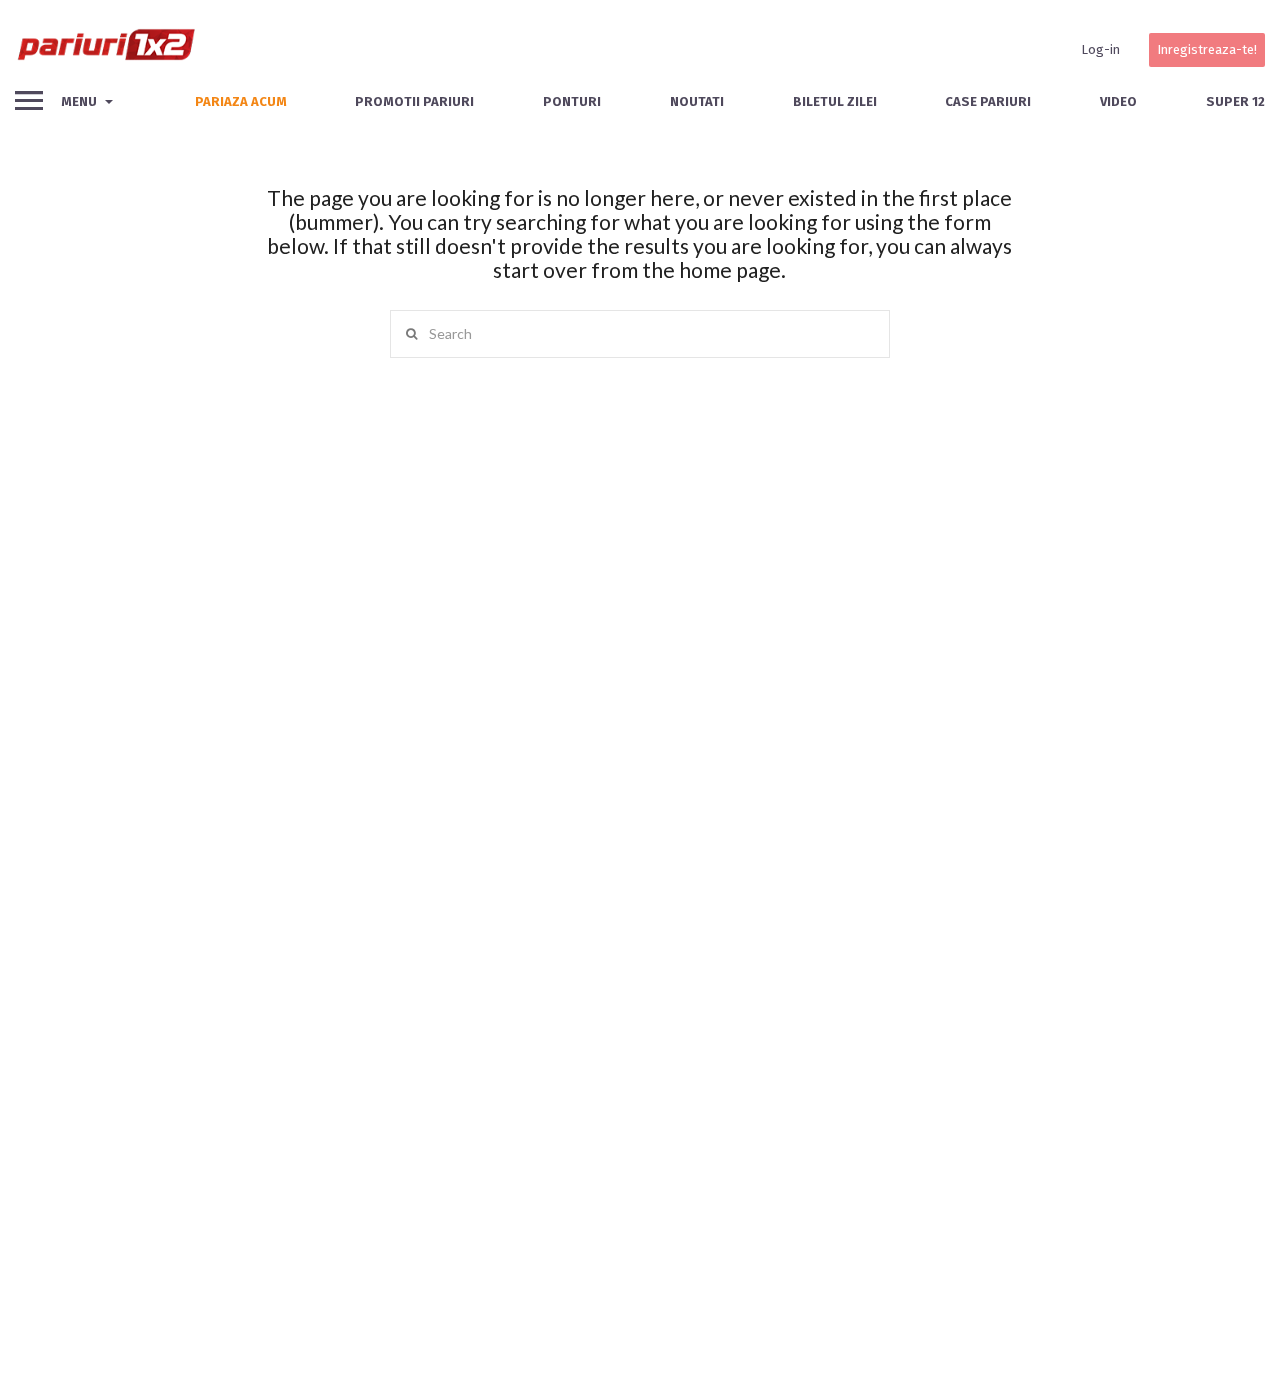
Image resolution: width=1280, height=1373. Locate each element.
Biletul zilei (835, 101)
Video (1118, 101)
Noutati (697, 101)
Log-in (1100, 49)
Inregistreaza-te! (1207, 49)
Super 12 (1235, 101)
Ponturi (572, 101)
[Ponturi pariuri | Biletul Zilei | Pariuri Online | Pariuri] (105, 50)
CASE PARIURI (988, 101)
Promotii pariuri (414, 101)
